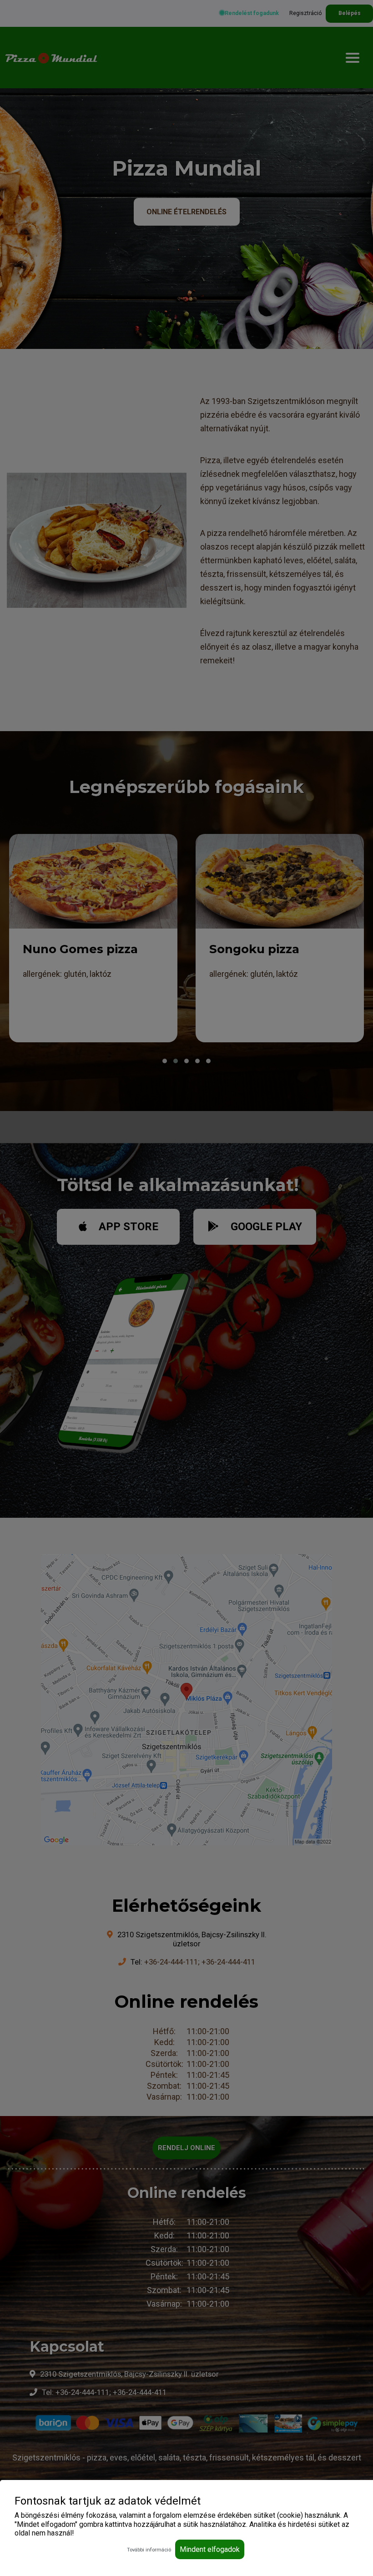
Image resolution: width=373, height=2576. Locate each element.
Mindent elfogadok (210, 2549)
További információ (149, 2550)
